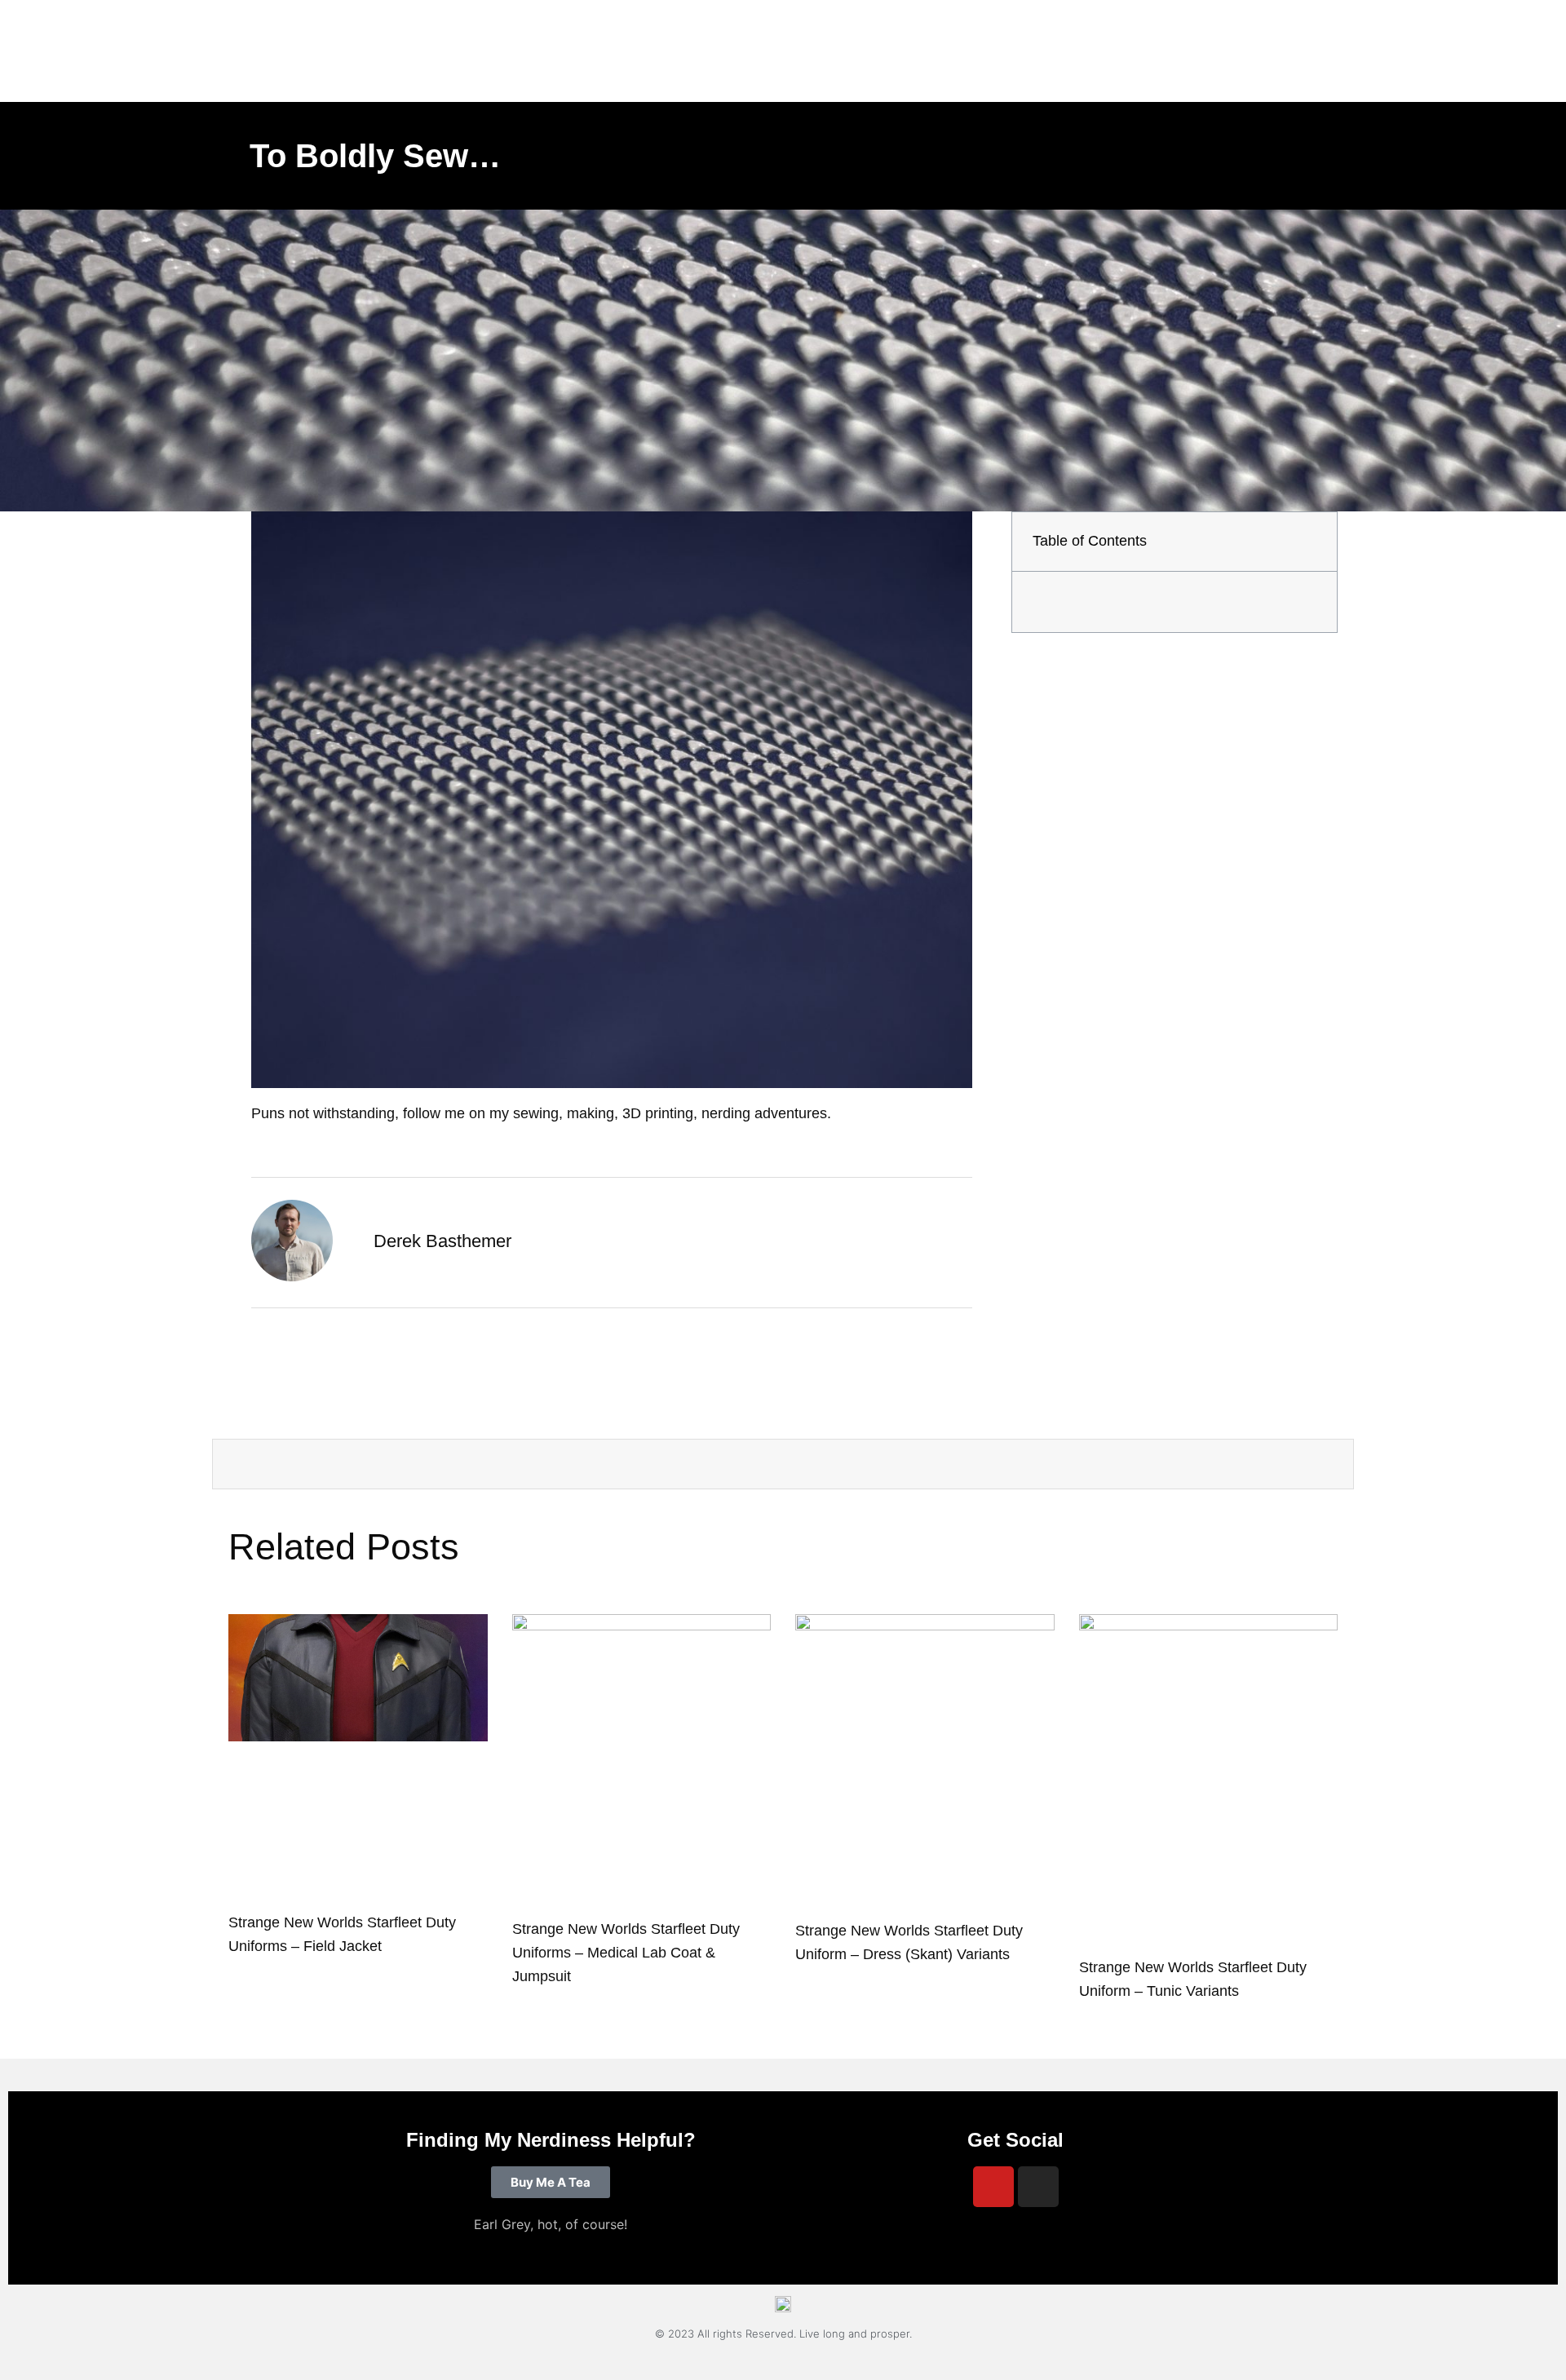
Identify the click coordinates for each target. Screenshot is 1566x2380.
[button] (1311, 542)
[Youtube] (993, 2187)
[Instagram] (1038, 2187)
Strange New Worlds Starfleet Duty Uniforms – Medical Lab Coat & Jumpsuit (626, 1953)
